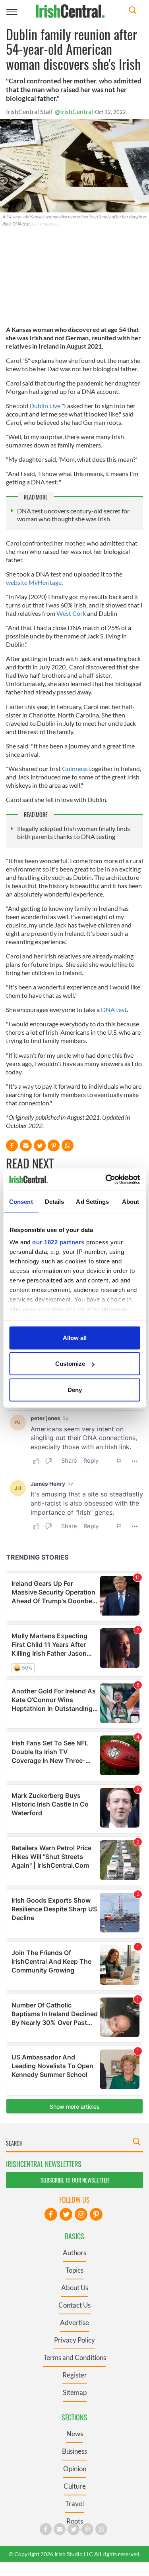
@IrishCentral (74, 111)
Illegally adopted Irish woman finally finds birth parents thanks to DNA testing (74, 832)
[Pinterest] (96, 2214)
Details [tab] (55, 1201)
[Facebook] (51, 2214)
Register (75, 2375)
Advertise (74, 2322)
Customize (70, 1364)
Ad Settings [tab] (92, 1201)
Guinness (75, 768)
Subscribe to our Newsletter (75, 2180)
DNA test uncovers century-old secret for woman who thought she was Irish (73, 515)
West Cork (71, 613)
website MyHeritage (34, 582)
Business (74, 2451)
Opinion (75, 2469)
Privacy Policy (74, 2340)
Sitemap (75, 2392)
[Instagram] (81, 2214)
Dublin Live (45, 406)
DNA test (114, 1009)
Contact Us (74, 2305)
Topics (74, 2270)
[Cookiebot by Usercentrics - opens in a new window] (106, 1180)
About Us (75, 2288)
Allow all (75, 1337)
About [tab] (131, 1201)
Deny (75, 1389)
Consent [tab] (21, 1201)
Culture (75, 2486)
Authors (74, 2253)
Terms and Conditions (75, 2357)
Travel (74, 2504)
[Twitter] (66, 2214)
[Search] (133, 11)
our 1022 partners (58, 1242)
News (75, 2434)
